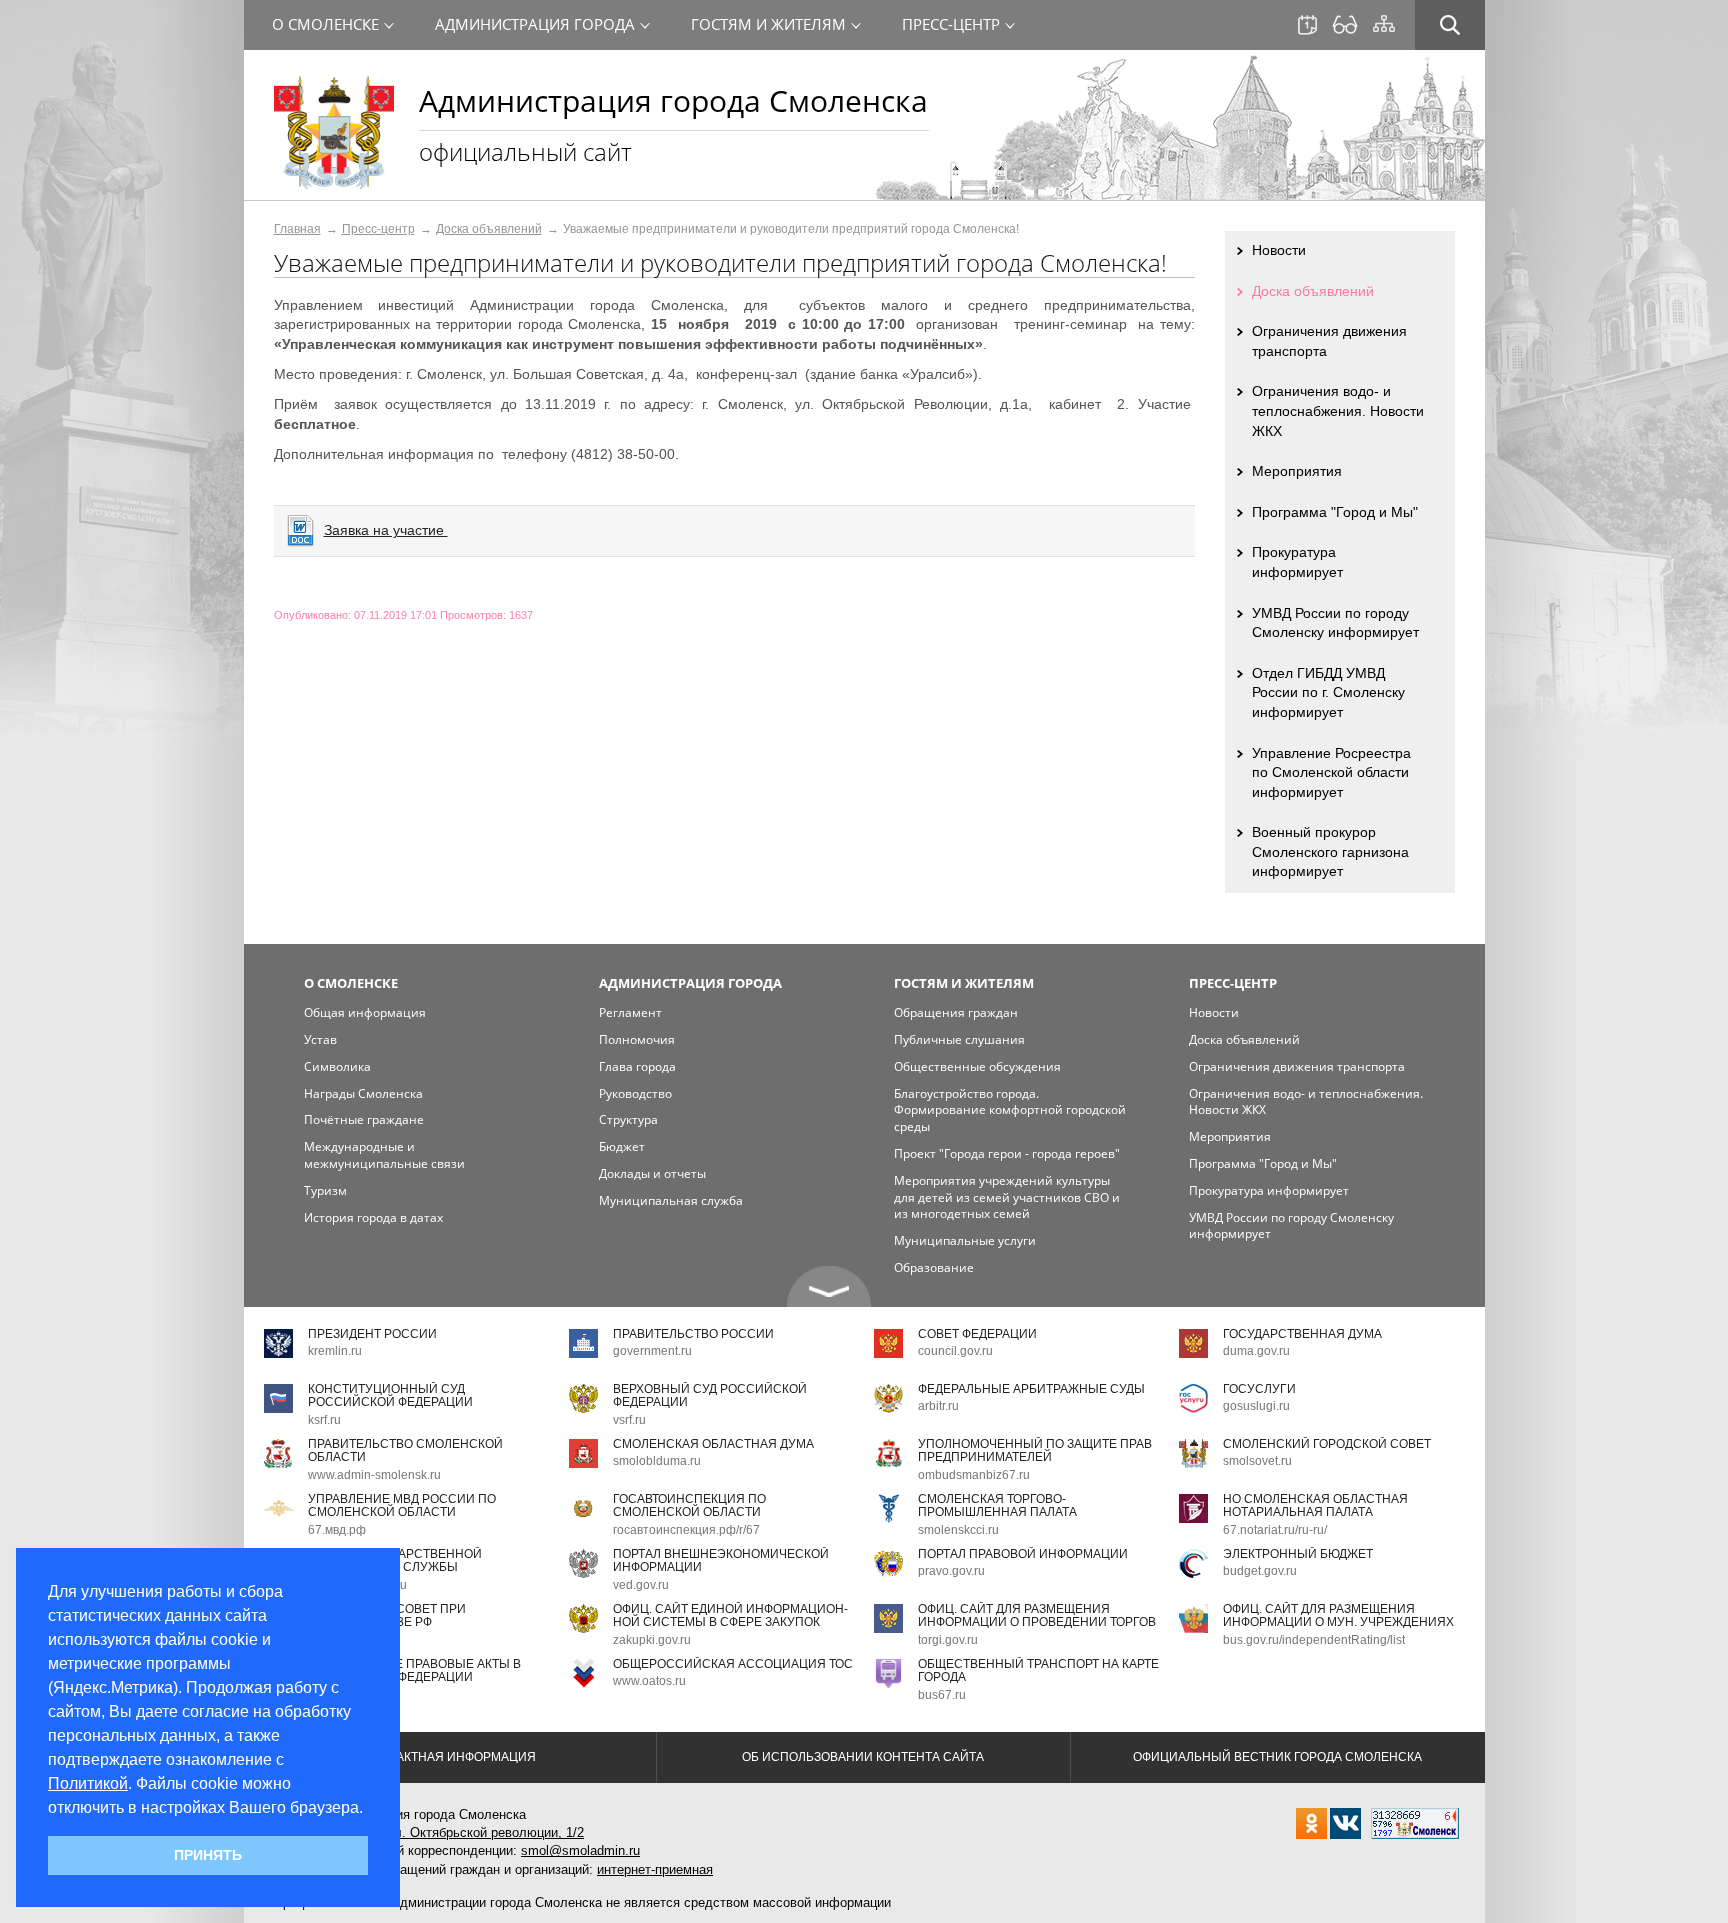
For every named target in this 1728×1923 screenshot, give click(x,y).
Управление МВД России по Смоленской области (402, 1505)
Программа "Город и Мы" (1335, 512)
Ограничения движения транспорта (1329, 341)
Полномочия (637, 1039)
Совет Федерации (977, 1334)
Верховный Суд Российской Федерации (710, 1395)
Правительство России (693, 1334)
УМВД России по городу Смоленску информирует (1335, 623)
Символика (337, 1066)
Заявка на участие (386, 530)
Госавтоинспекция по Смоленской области (689, 1505)
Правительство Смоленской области (405, 1450)
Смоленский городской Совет (1327, 1444)
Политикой (88, 1783)
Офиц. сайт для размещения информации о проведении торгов (1037, 1615)
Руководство (635, 1093)
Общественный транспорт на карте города (1038, 1670)
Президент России (372, 1334)
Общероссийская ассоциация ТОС (733, 1664)
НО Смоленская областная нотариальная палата (1315, 1505)
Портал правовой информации (1023, 1554)
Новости (1279, 250)
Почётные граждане (364, 1119)
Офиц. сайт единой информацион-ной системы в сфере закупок (730, 1615)
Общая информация (365, 1012)
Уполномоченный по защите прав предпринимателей (1035, 1450)
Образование (934, 1267)
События (1307, 25)
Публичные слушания (959, 1039)
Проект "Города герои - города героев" (1007, 1153)
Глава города (637, 1066)
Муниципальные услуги (965, 1240)
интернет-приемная (655, 1869)
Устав (320, 1039)
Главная (297, 229)
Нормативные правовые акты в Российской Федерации (414, 1670)
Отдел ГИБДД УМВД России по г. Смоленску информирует (1328, 692)
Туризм (325, 1190)
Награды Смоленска (363, 1093)
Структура (628, 1119)
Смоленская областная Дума (713, 1444)
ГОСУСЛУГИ (1259, 1389)
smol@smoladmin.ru (580, 1850)
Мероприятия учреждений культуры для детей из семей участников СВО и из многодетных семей (1007, 1197)
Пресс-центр (378, 229)
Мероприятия (1297, 471)
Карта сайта (1384, 24)
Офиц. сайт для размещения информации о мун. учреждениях (1338, 1615)
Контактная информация (450, 1757)
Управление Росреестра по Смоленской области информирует (1331, 772)
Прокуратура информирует (1297, 562)
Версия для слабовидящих (1345, 25)
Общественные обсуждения (977, 1066)
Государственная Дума (1302, 1334)
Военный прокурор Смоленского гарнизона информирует (1330, 851)
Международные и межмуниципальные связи (384, 1155)
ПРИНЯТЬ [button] (208, 1855)
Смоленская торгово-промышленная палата (997, 1505)
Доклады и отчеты (652, 1173)
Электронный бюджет (1298, 1554)
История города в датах (373, 1217)
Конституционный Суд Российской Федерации (390, 1395)
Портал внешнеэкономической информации (721, 1560)
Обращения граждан (956, 1012)
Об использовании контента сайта (863, 1757)
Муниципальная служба (671, 1200)
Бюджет (622, 1146)
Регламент (630, 1012)
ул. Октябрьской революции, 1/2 (485, 1832)
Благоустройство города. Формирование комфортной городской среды (1010, 1110)
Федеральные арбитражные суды (1031, 1389)
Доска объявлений (489, 229)
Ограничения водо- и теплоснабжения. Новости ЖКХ (1338, 410)
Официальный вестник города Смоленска (1277, 1757)
